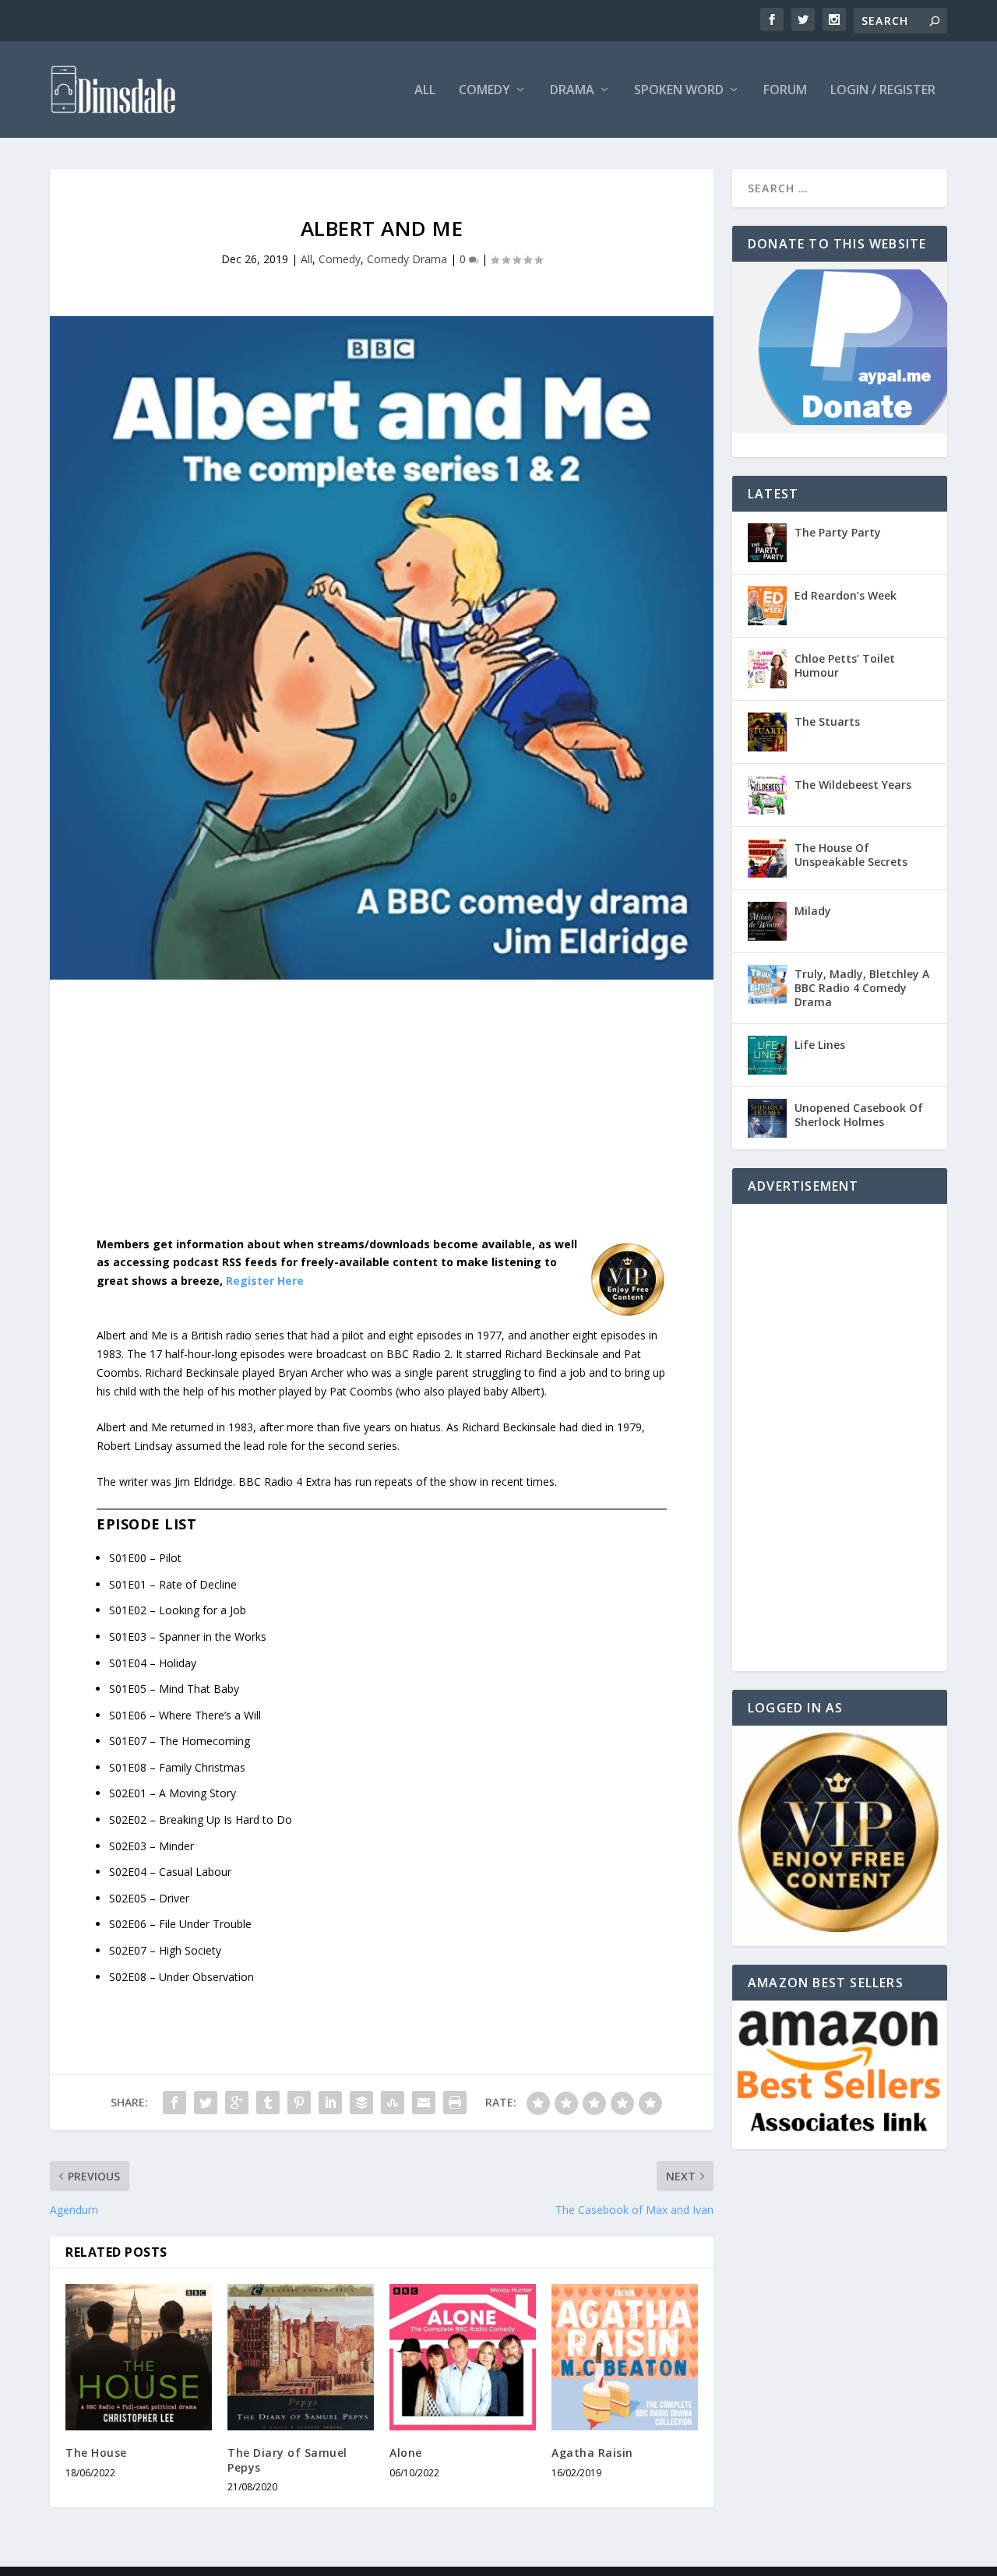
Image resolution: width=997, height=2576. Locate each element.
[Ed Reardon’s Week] (767, 606)
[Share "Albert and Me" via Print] (455, 2103)
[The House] (139, 2357)
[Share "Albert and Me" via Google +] (237, 2103)
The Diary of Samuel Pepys (287, 2460)
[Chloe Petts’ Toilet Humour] (767, 669)
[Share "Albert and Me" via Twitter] (206, 2103)
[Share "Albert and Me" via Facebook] (174, 2103)
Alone (406, 2453)
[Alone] (463, 2357)
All (425, 91)
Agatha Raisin (592, 2453)
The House (96, 2453)
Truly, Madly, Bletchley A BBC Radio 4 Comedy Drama (862, 988)
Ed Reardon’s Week (846, 595)
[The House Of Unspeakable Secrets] (767, 858)
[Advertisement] (382, 1120)
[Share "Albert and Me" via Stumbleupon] (393, 2103)
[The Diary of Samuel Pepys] (301, 2357)
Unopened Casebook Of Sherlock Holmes (859, 1115)
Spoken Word (679, 91)
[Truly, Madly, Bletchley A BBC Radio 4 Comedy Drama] (767, 984)
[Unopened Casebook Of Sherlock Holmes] (767, 1118)
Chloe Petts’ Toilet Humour (845, 665)
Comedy (484, 91)
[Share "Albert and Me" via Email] (424, 2103)
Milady (813, 911)
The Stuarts (827, 721)
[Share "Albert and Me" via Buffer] (361, 2103)
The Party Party (838, 532)
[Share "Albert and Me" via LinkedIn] (330, 2103)
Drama (572, 91)
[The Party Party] (767, 543)
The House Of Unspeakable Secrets (851, 855)
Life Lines (820, 1045)
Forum (785, 91)
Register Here (265, 1281)
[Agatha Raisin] (625, 2357)
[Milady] (767, 921)
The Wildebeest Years (853, 785)
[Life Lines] (767, 1055)
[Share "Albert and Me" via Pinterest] (299, 2103)
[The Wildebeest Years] (767, 795)
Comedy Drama (407, 259)
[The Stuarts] (767, 732)
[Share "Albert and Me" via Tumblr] (268, 2103)
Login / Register (883, 91)
